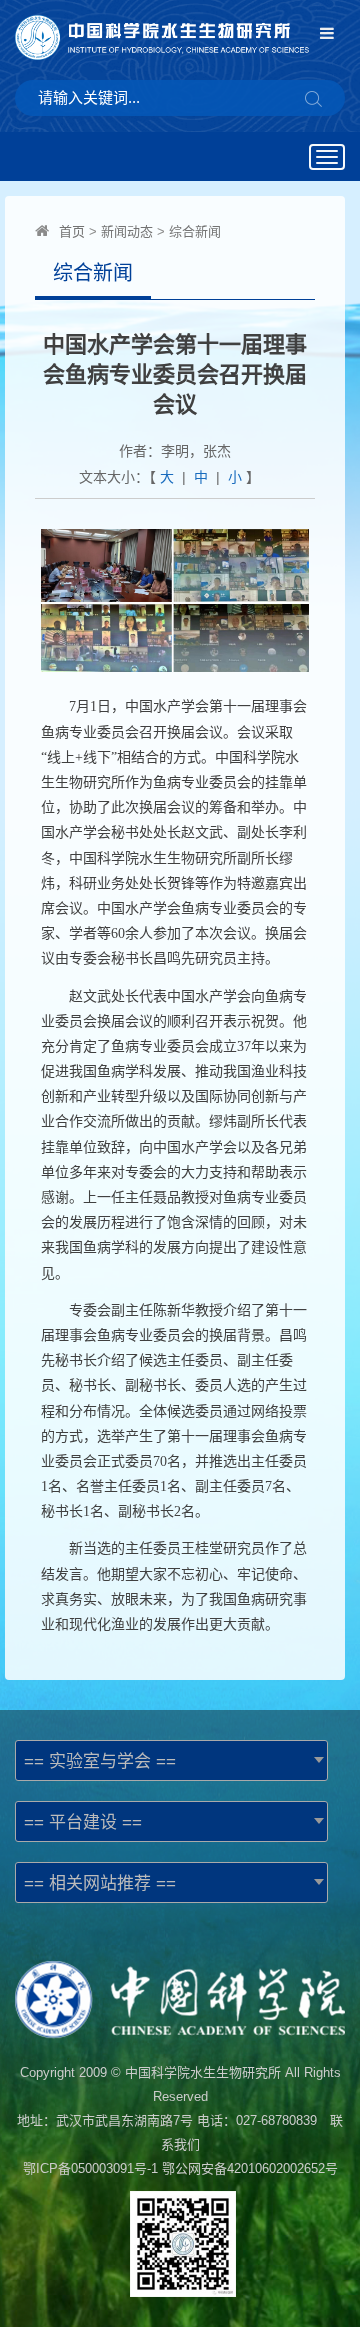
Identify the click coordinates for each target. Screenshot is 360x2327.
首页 (72, 231)
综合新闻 (195, 231)
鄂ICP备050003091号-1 (90, 2168)
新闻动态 (127, 231)
